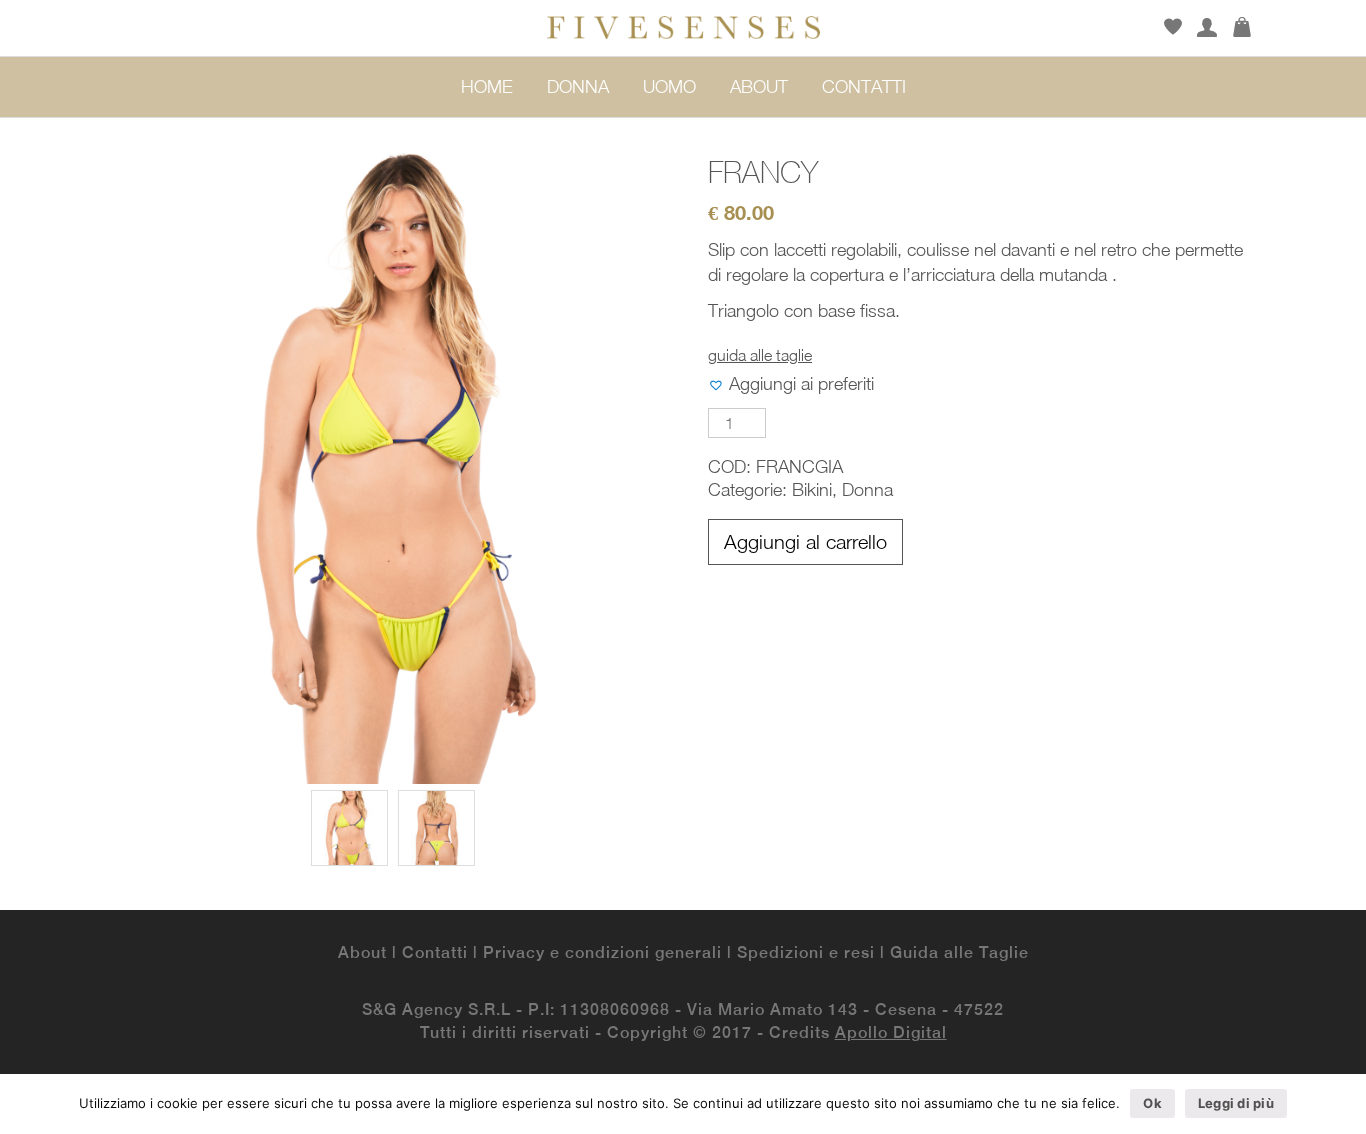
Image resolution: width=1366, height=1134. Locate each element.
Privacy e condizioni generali (602, 952)
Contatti (435, 952)
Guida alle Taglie (959, 952)
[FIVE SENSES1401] (436, 828)
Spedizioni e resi (806, 952)
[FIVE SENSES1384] (349, 828)
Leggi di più (1236, 1103)
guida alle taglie (760, 355)
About (362, 952)
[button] (791, 385)
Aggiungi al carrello (805, 541)
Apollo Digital (891, 1032)
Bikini (812, 489)
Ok (1152, 1103)
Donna (867, 489)
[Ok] (1341, 1104)
